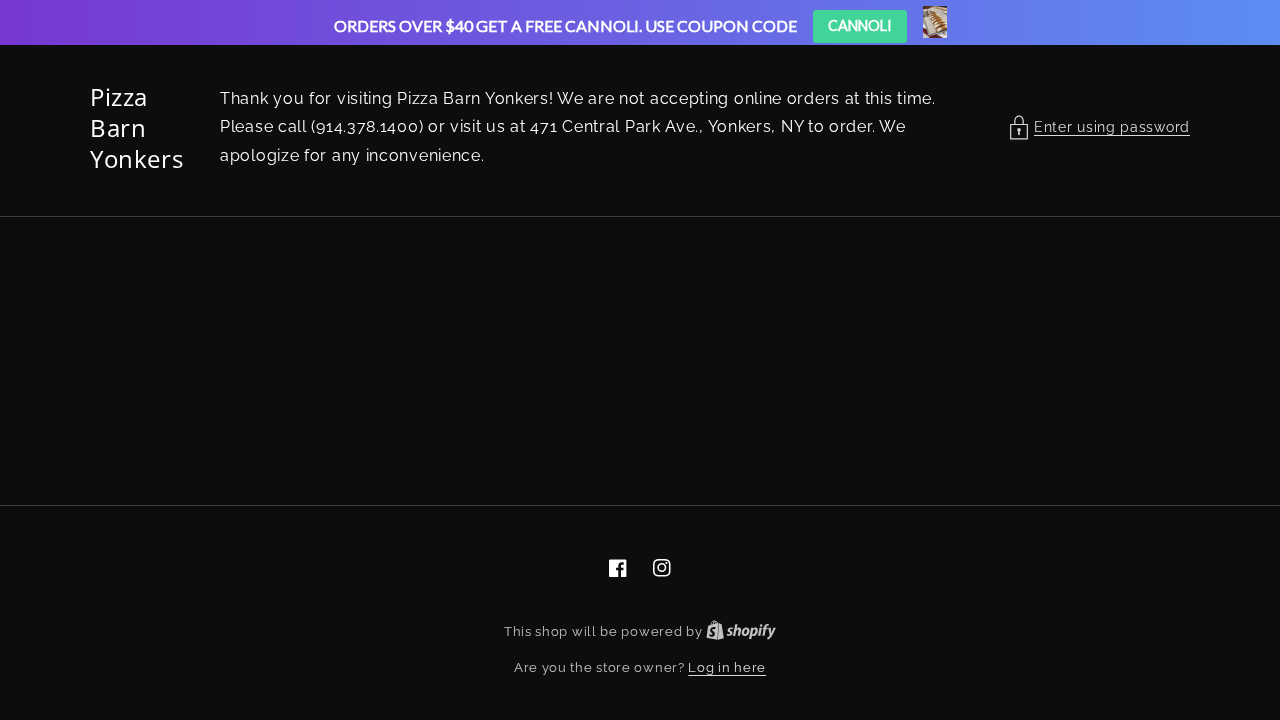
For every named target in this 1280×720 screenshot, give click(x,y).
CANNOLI (860, 25)
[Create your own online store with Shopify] (741, 631)
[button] (1099, 127)
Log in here (727, 667)
